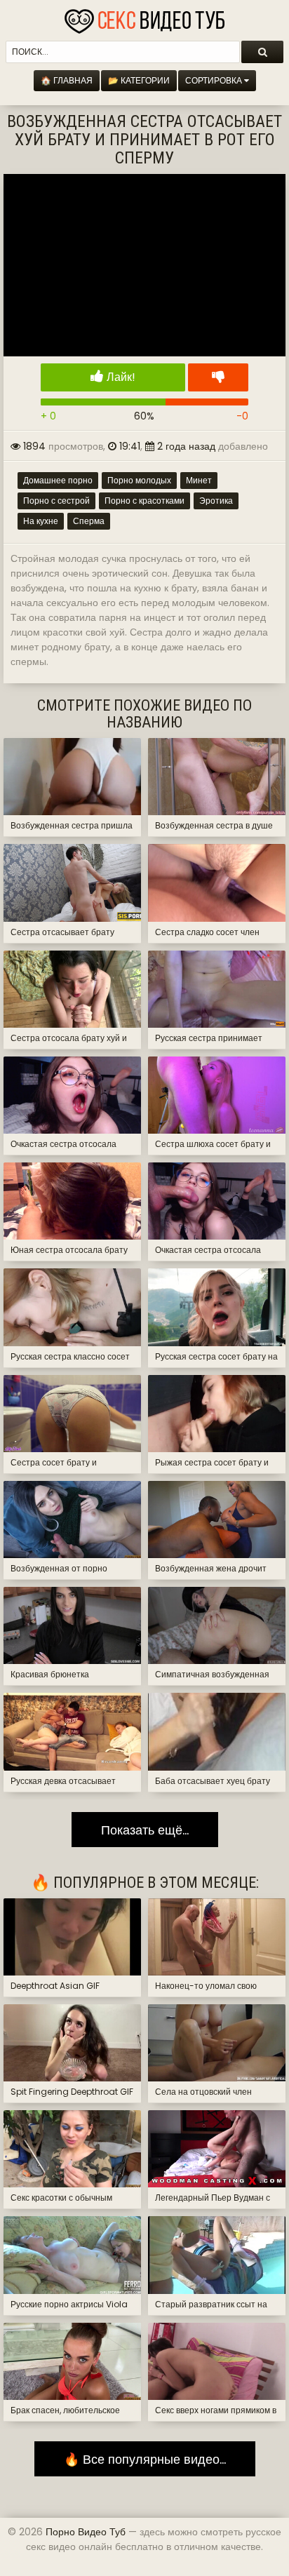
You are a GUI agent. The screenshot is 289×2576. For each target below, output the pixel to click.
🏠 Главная (67, 80)
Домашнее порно (58, 480)
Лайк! (120, 377)
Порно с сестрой (56, 501)
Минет (199, 480)
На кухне (41, 521)
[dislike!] (218, 377)
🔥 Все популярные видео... (145, 2459)
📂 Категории (139, 80)
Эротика (216, 501)
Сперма (89, 521)
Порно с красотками (144, 501)
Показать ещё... (145, 1830)
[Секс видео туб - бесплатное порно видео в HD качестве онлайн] (144, 18)
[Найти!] (262, 52)
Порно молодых (139, 480)
